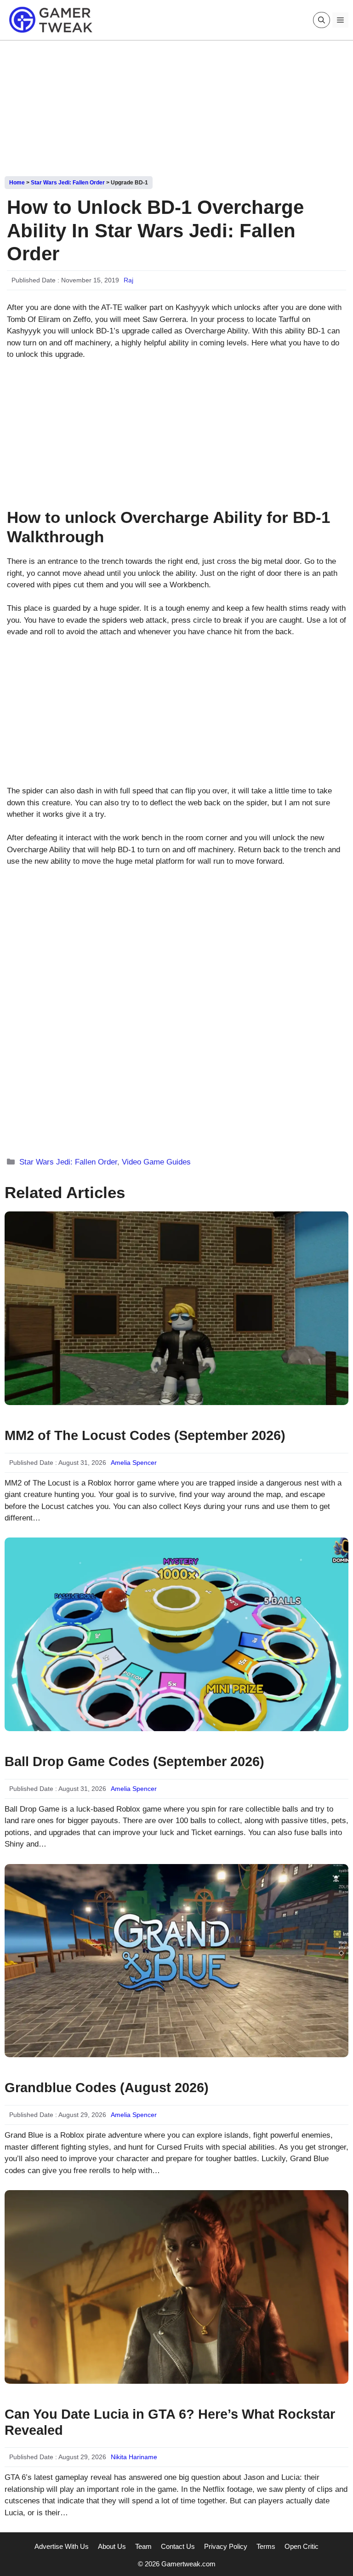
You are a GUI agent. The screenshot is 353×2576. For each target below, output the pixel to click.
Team (143, 2546)
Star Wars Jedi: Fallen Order (68, 183)
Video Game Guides (156, 1162)
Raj (128, 280)
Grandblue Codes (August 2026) (107, 2088)
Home (17, 183)
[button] (322, 20)
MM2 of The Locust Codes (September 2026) (145, 1435)
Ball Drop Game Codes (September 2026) (134, 1761)
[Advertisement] (176, 105)
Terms (266, 2546)
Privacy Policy (226, 2546)
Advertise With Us (62, 2546)
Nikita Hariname (134, 2457)
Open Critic (302, 2546)
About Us (112, 2546)
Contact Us (178, 2546)
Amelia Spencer (134, 1463)
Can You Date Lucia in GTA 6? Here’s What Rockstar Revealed (170, 2422)
